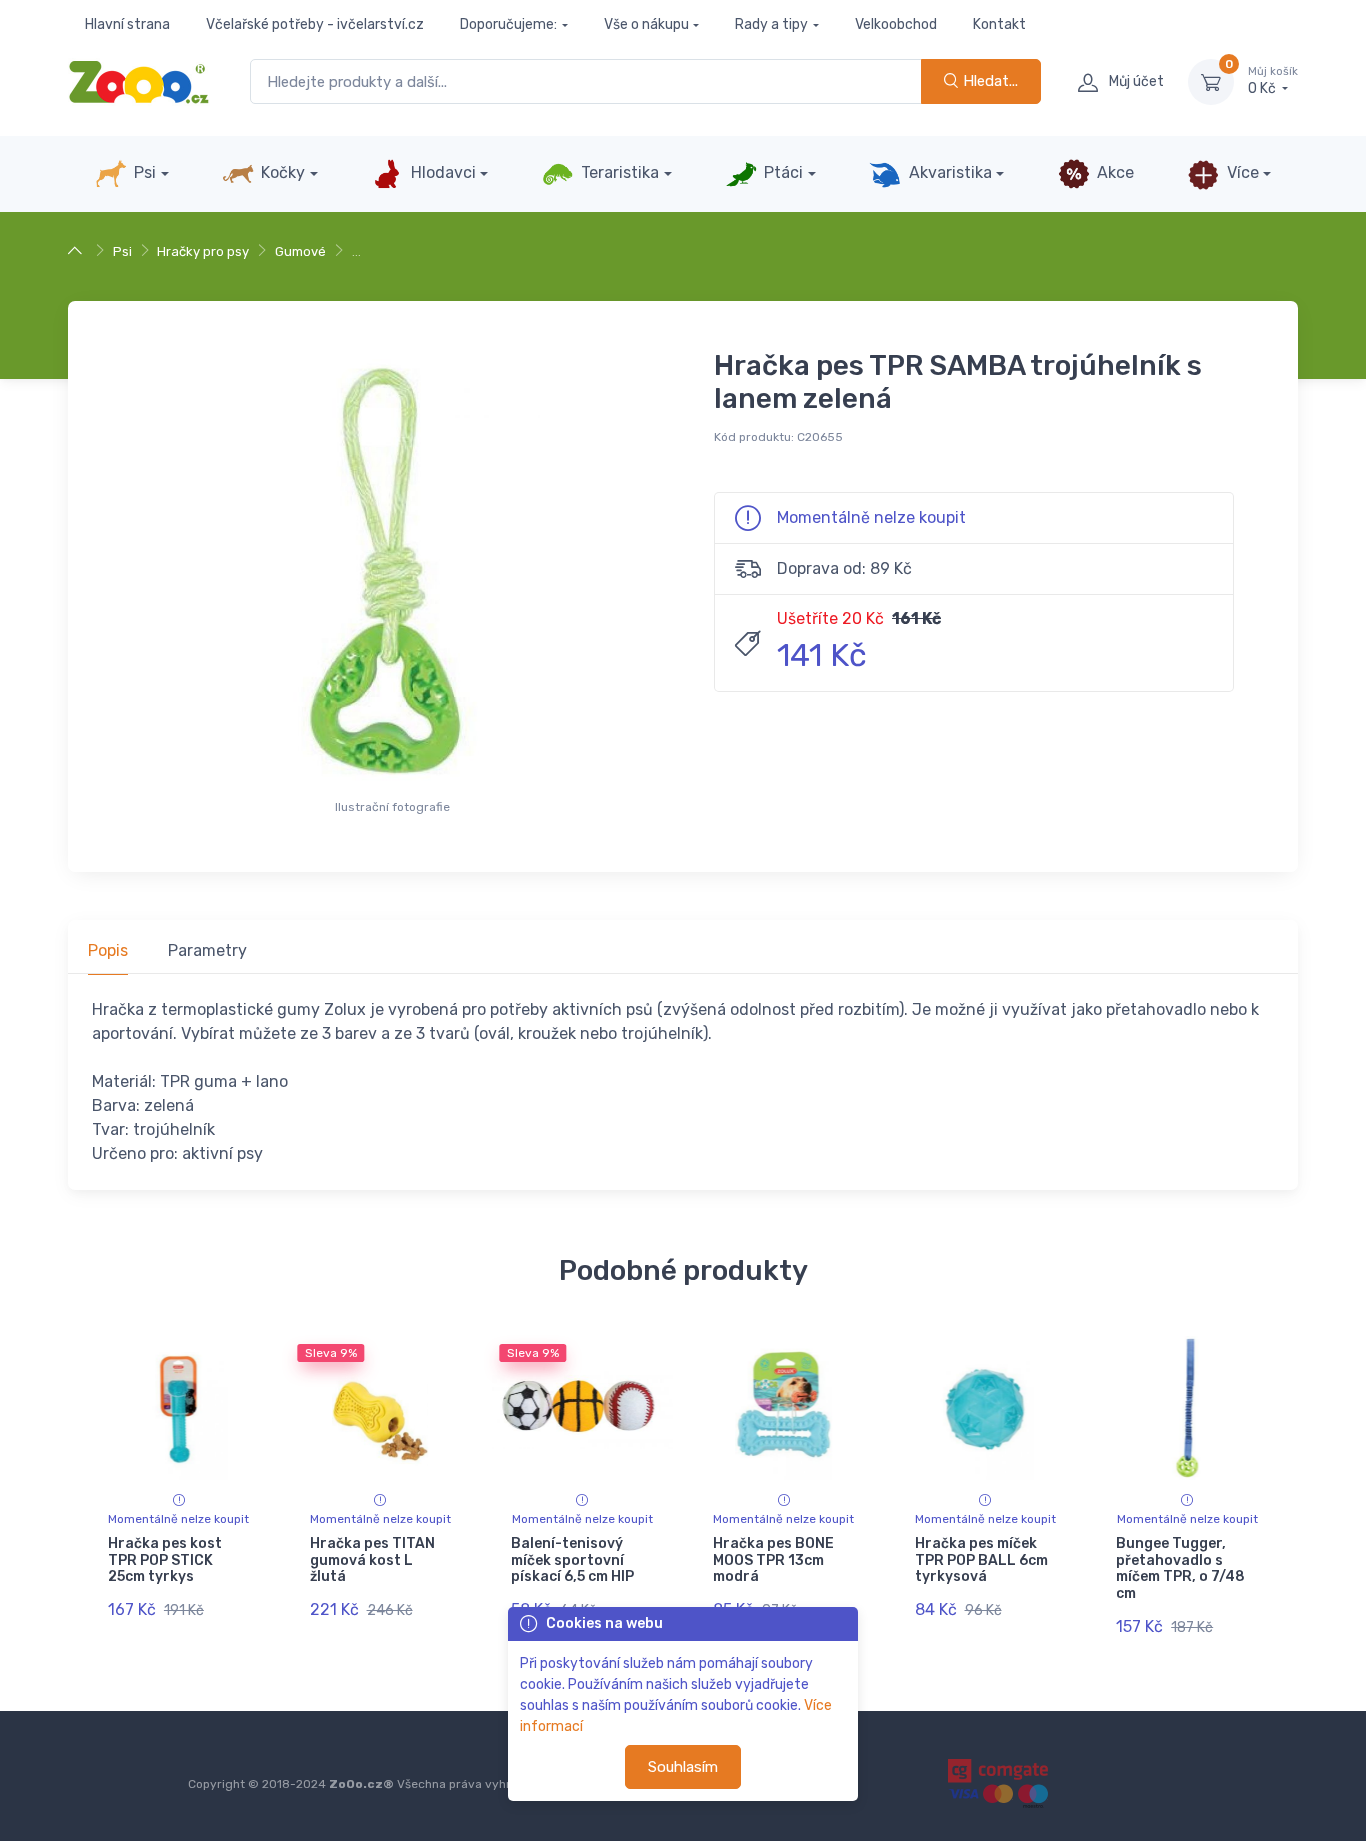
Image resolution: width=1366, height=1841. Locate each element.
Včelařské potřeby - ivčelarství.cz (315, 24)
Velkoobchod (896, 24)
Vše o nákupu (646, 24)
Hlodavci (441, 172)
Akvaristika (948, 172)
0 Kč (1273, 81)
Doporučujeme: (508, 24)
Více (1241, 172)
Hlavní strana (127, 24)
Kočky (281, 172)
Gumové (300, 251)
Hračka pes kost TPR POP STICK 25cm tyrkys (165, 1560)
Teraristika (618, 172)
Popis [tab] (108, 950)
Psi (143, 172)
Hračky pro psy (203, 251)
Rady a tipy (771, 24)
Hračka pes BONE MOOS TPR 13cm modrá (773, 1560)
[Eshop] (77, 251)
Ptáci (781, 172)
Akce (1113, 172)
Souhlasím (683, 1767)
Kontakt (999, 24)
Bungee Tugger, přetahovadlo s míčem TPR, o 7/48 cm (1180, 1568)
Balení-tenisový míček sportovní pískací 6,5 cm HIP (572, 1560)
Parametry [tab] (207, 950)
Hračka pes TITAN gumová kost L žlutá (372, 1560)
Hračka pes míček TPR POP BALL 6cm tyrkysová (981, 1560)
